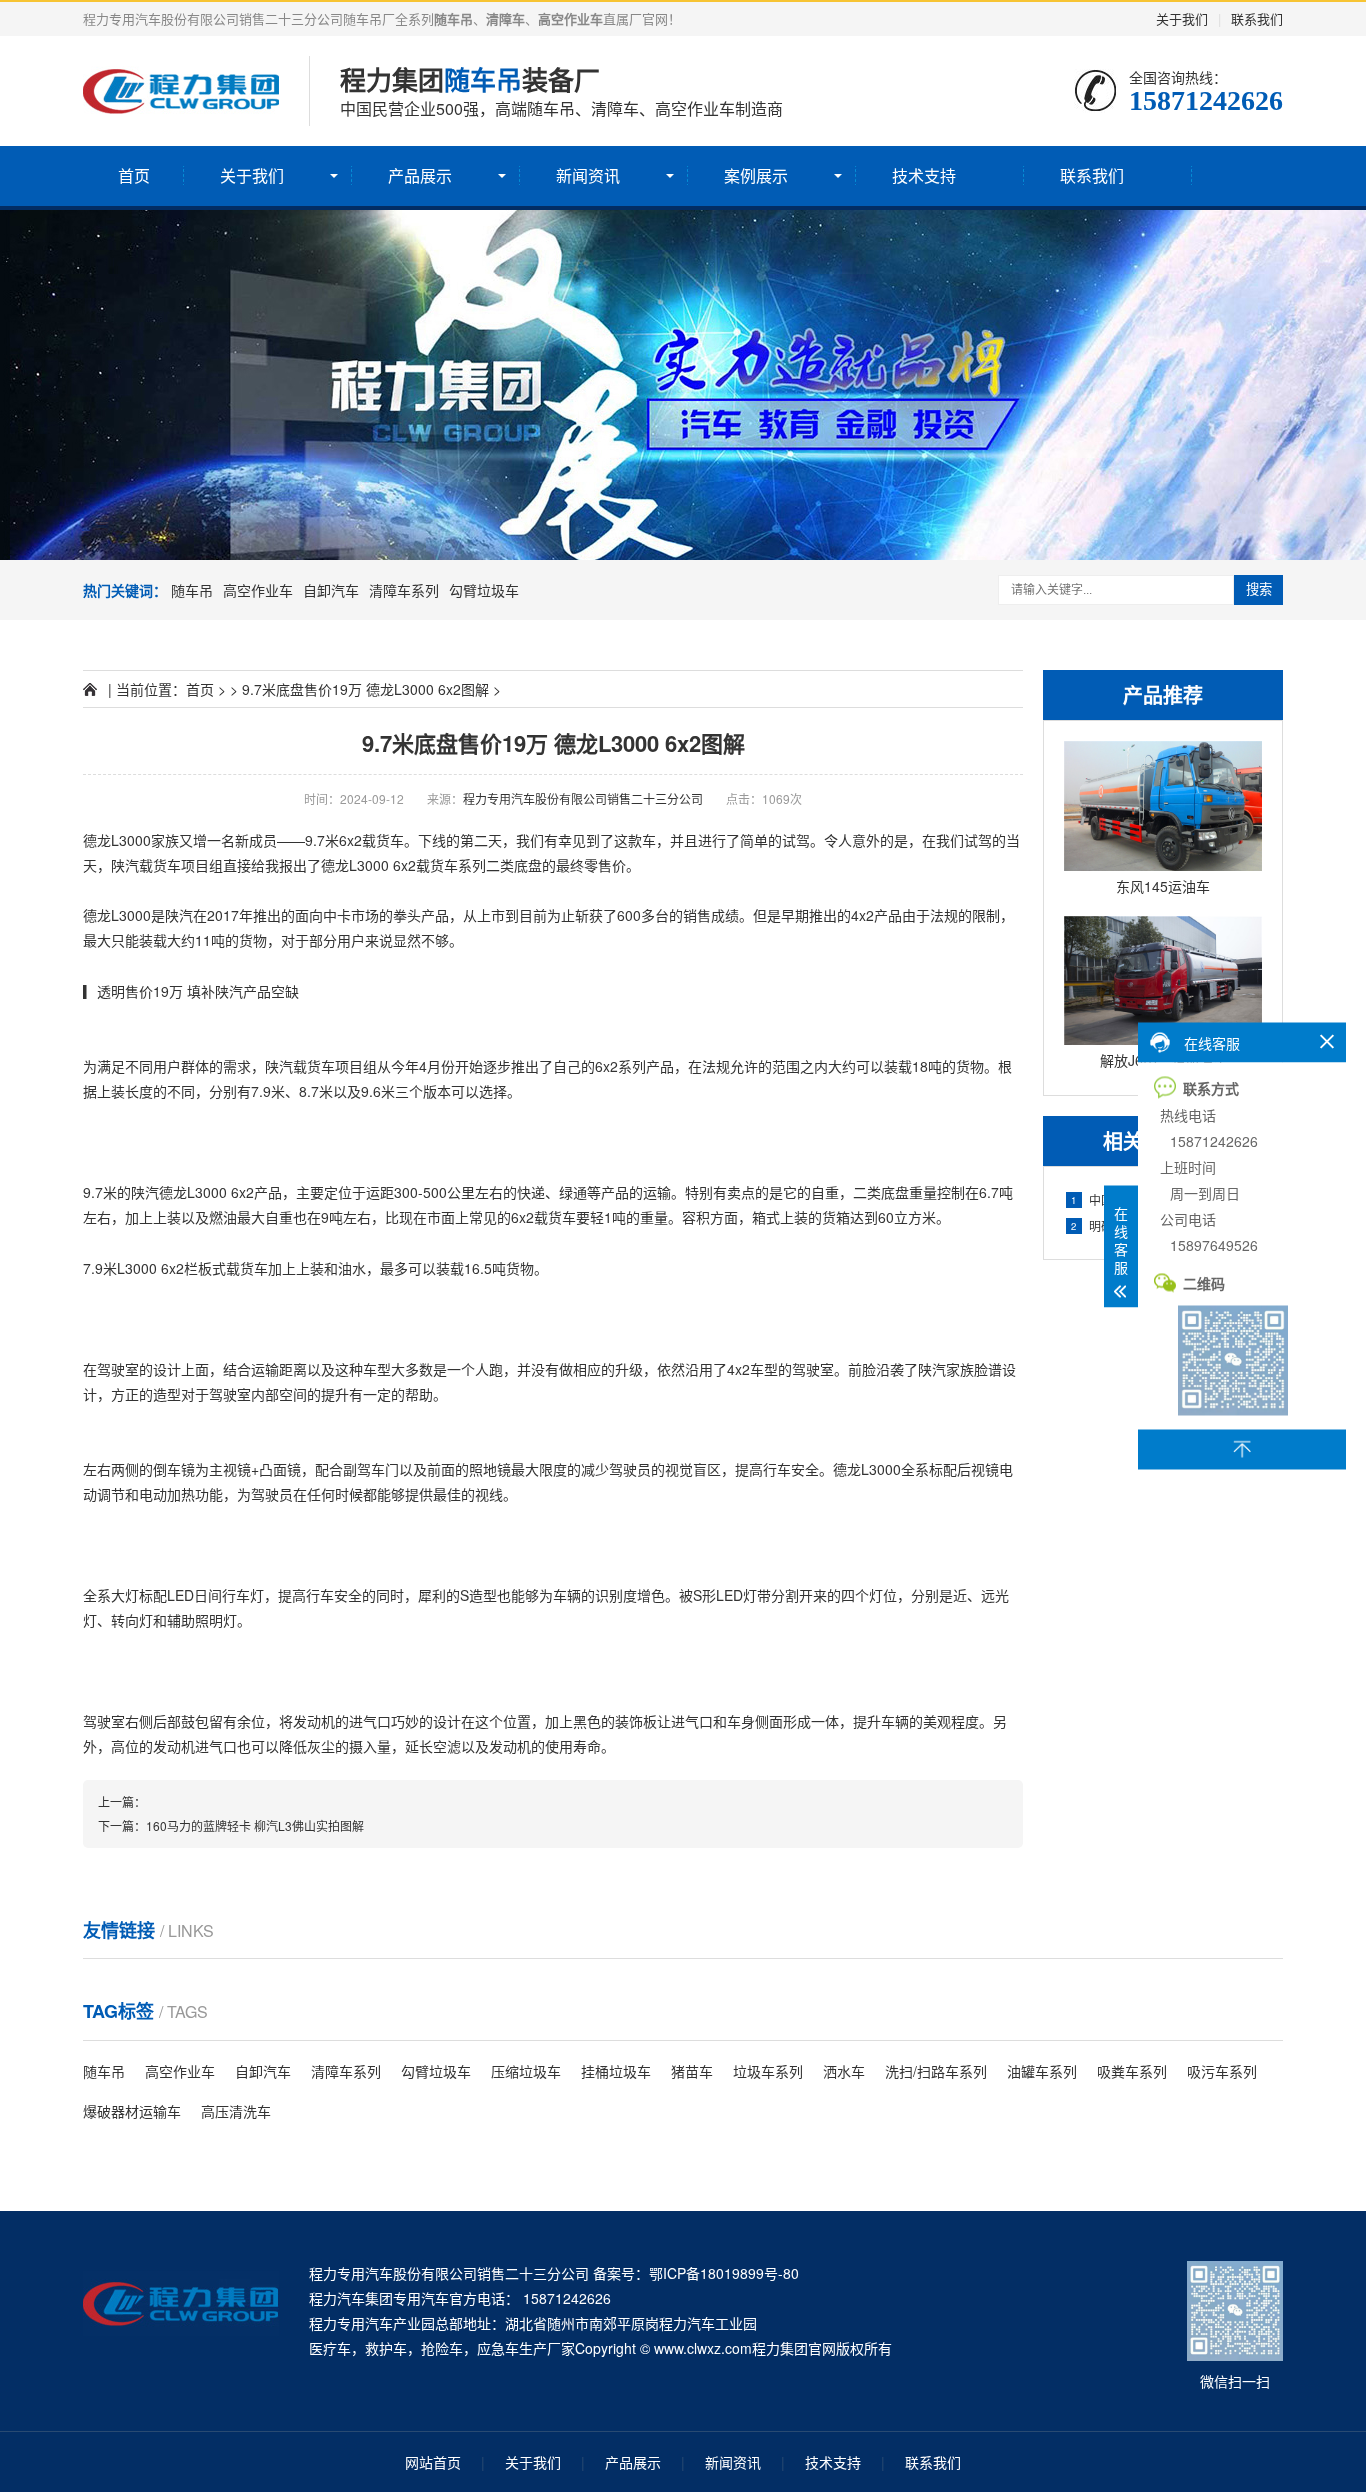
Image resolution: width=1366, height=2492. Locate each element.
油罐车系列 (1042, 2071)
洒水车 (844, 2071)
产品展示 (420, 175)
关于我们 (1182, 18)
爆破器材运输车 (132, 2111)
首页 (134, 175)
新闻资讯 (588, 175)
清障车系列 (404, 590)
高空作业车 (258, 590)
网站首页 (433, 2462)
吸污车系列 (1222, 2071)
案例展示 (756, 175)
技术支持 (924, 175)
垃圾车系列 (768, 2071)
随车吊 (192, 590)
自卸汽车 (331, 590)
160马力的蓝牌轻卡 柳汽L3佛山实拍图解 (255, 1825)
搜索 (1259, 589)
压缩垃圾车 (526, 2071)
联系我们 (1257, 18)
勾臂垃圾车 (484, 590)
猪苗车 (692, 2071)
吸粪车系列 (1132, 2071)
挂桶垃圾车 (616, 2071)
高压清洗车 (236, 2111)
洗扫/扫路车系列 (936, 2071)
